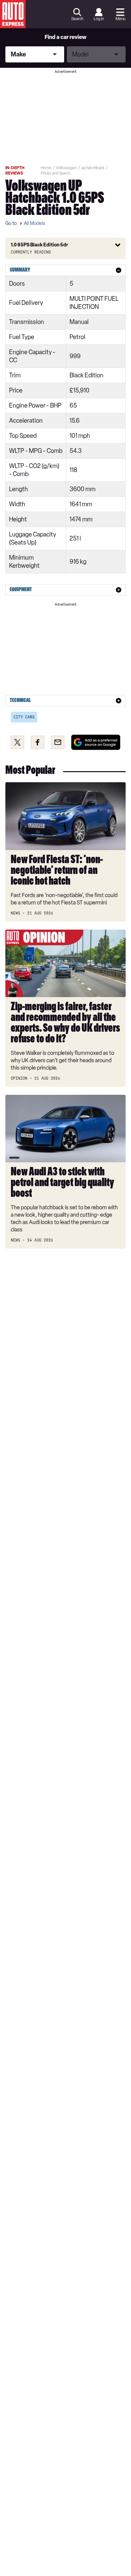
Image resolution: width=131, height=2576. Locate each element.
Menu (120, 19)
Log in (99, 19)
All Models (35, 223)
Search (77, 19)
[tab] (65, 270)
